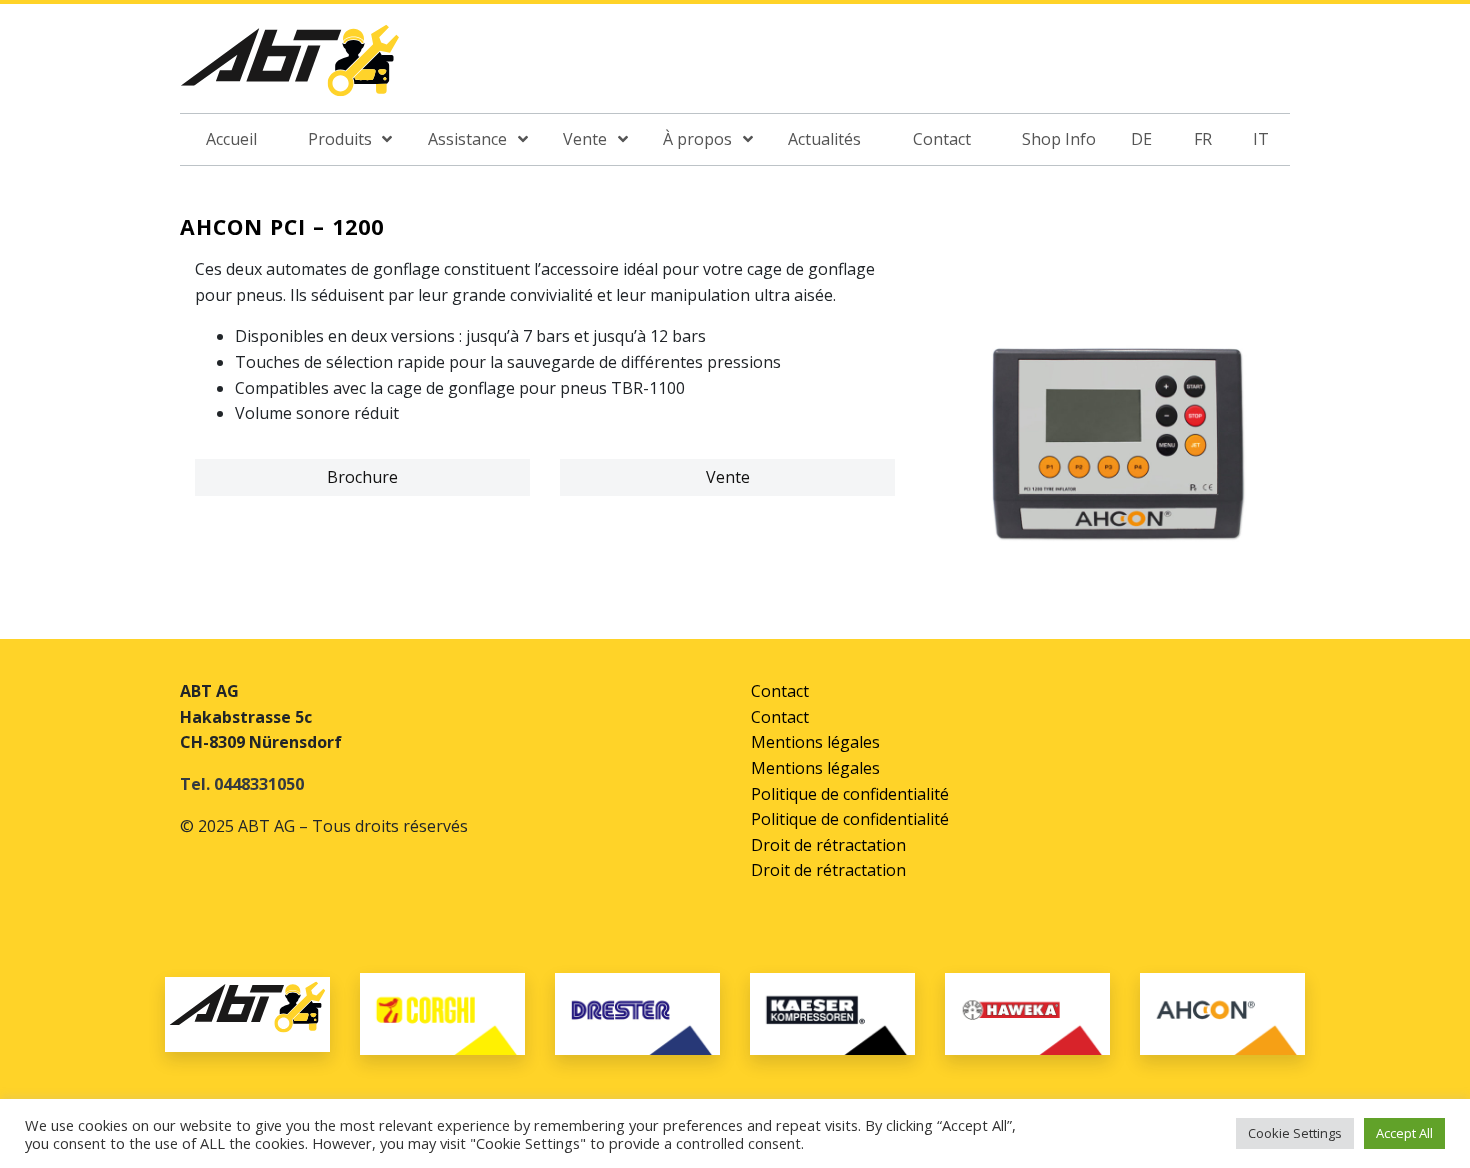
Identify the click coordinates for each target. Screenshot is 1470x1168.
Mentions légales (815, 742)
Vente (728, 477)
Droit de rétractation (828, 845)
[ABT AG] (290, 67)
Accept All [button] (1404, 1133)
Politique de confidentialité (850, 794)
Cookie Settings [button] (1295, 1133)
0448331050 (259, 784)
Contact (780, 691)
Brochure (362, 477)
